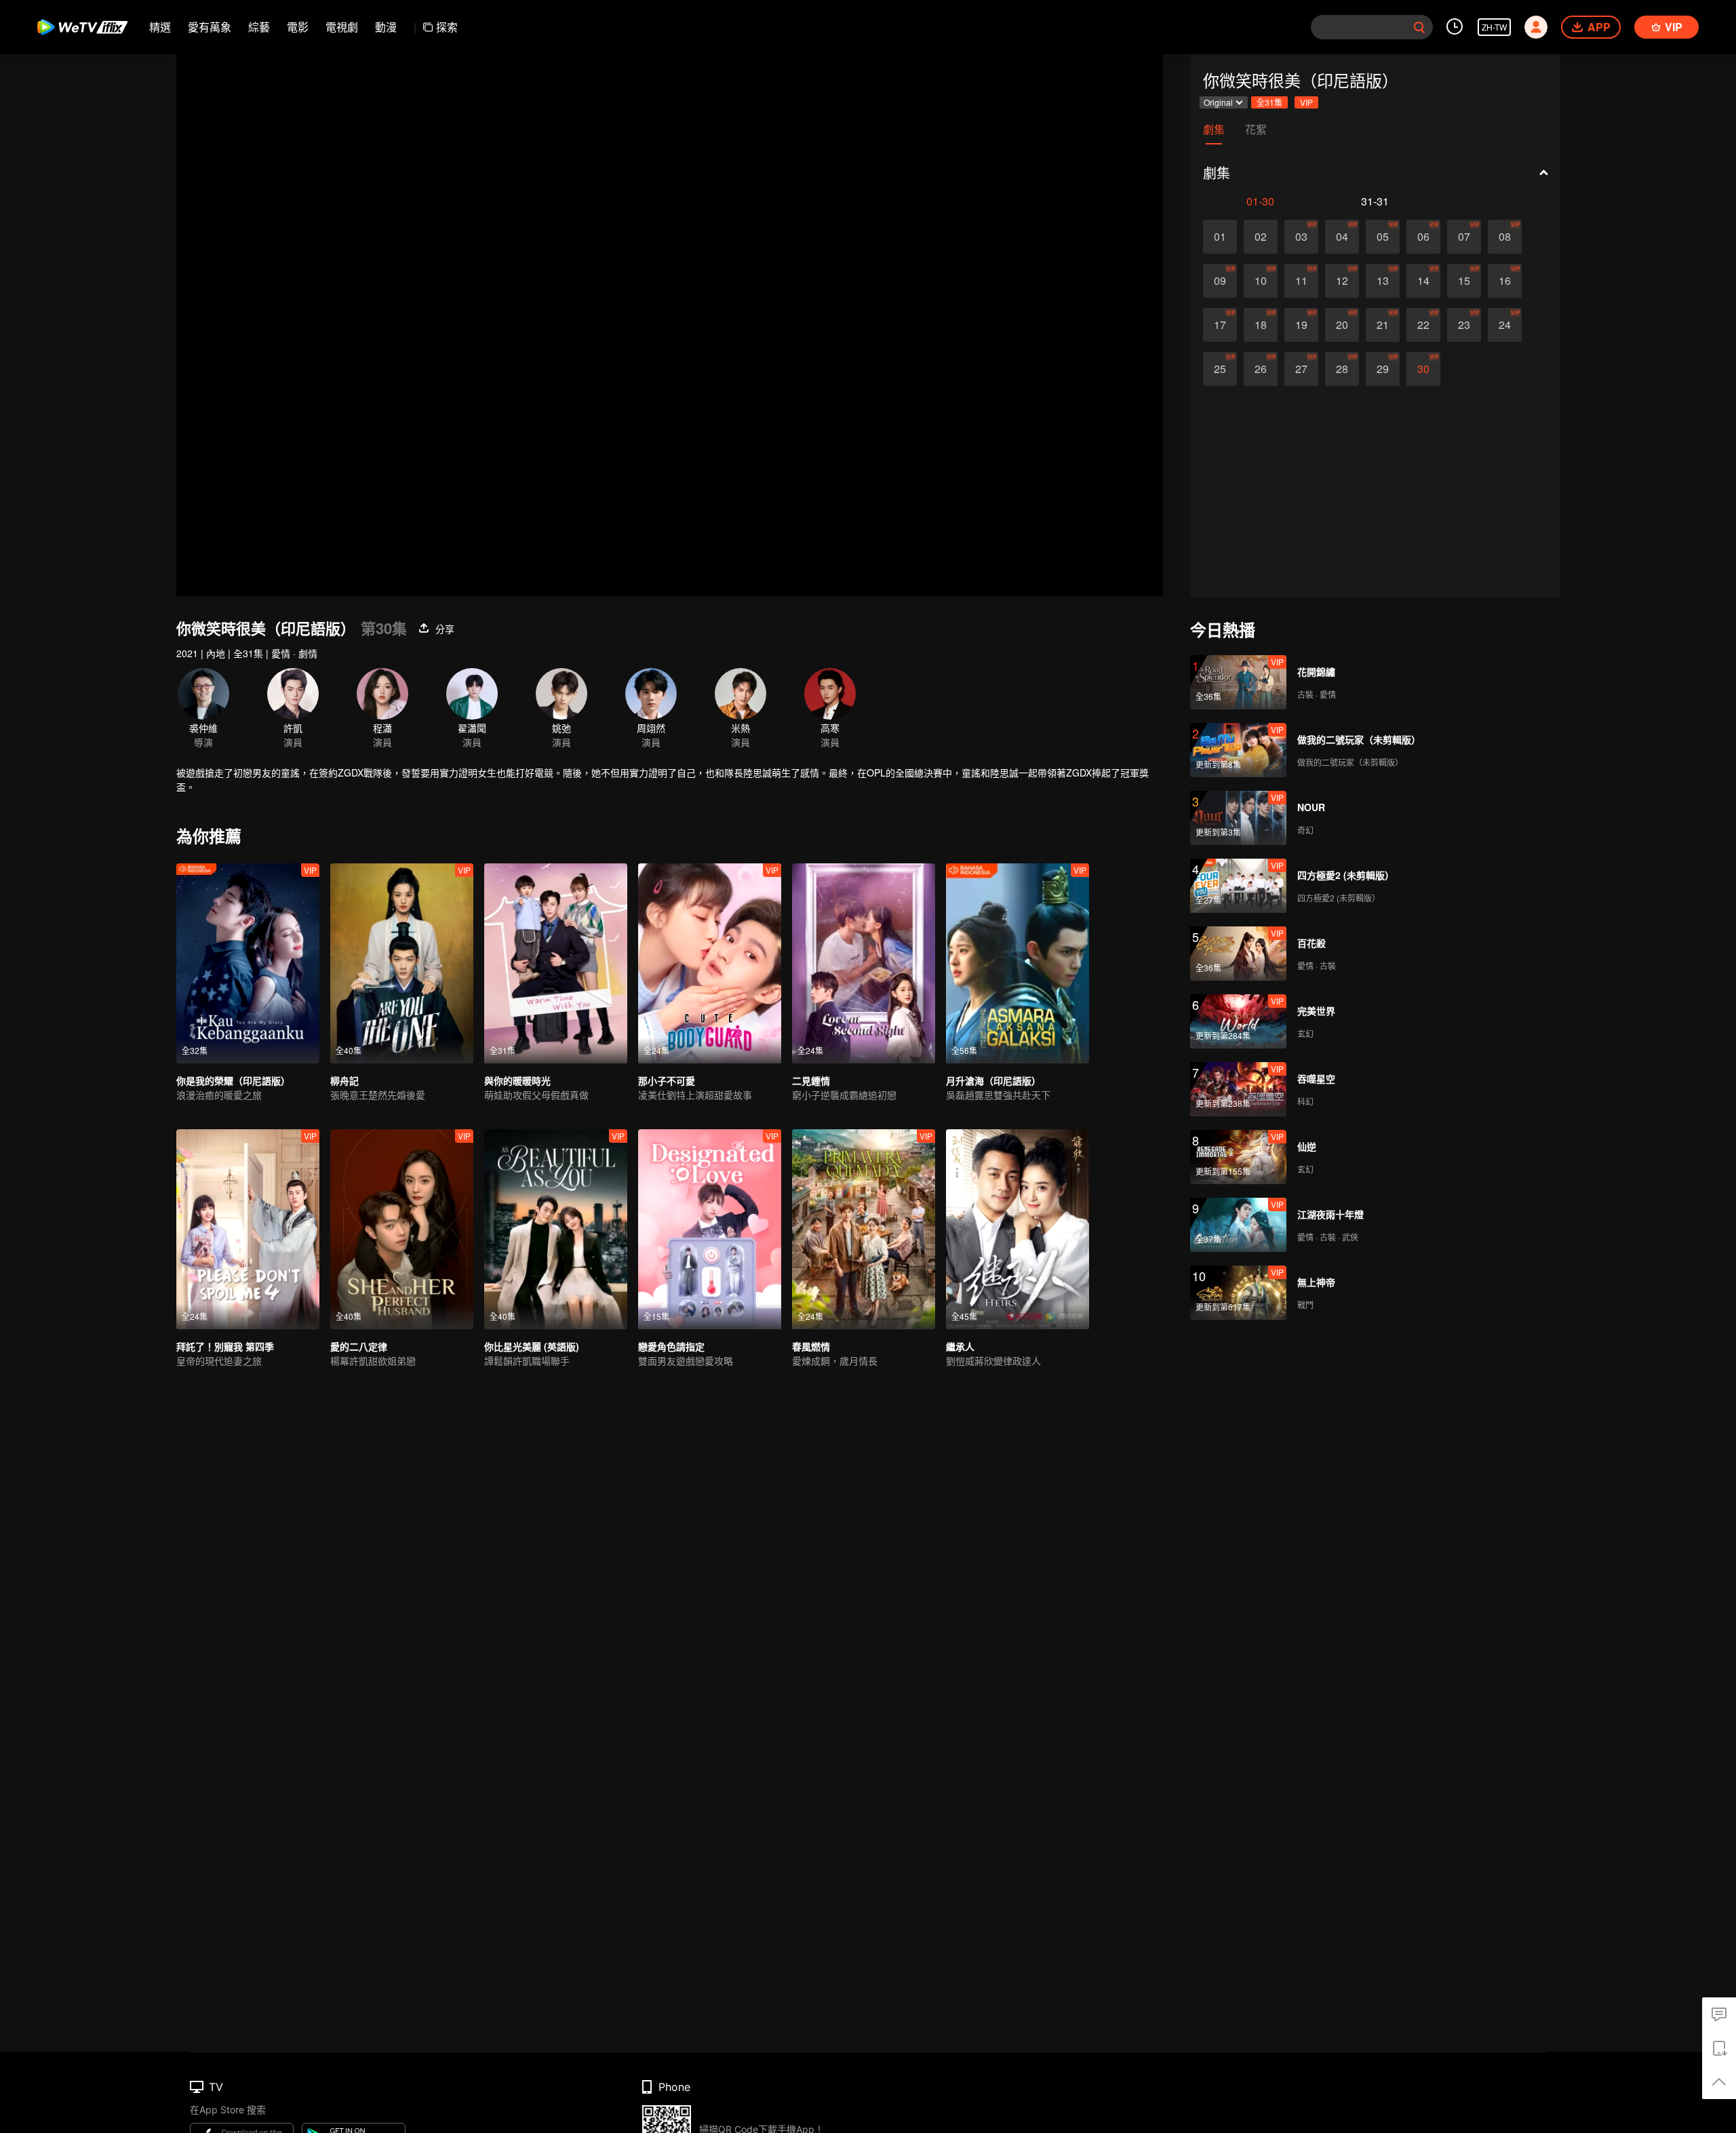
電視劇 (342, 27)
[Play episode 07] (1464, 237)
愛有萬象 (210, 27)
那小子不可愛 (667, 1080)
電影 (298, 27)
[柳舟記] (402, 963)
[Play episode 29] (1383, 369)
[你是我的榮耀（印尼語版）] (248, 963)
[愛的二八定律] (402, 1229)
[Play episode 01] (1220, 237)
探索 (447, 27)
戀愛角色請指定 (671, 1346)
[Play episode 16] (1505, 281)
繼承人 (960, 1346)
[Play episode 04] (1342, 237)
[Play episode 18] (1261, 325)
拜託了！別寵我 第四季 (225, 1346)
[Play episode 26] (1261, 369)
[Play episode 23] (1464, 325)
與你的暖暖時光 (517, 1080)
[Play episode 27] (1301, 369)
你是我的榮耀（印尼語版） (233, 1080)
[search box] (1419, 27)
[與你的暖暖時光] (556, 963)
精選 (160, 27)
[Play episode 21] (1383, 325)
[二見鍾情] (864, 963)
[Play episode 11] (1301, 281)
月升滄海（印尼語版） (993, 1080)
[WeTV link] (83, 27)
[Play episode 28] (1342, 369)
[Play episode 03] (1301, 237)
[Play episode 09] (1220, 281)
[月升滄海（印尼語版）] (1018, 963)
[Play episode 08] (1505, 237)
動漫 (386, 27)
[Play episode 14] (1423, 281)
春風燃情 (811, 1346)
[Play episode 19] (1301, 325)
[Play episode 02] (1261, 237)
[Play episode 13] (1383, 281)
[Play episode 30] (1423, 369)
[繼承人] (1018, 1229)
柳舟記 (344, 1080)
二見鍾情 (811, 1080)
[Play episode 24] (1505, 325)
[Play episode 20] (1342, 325)
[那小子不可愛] (710, 963)
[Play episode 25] (1220, 369)
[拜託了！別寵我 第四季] (248, 1229)
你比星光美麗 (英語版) (532, 1346)
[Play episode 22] (1423, 325)
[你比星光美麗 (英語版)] (556, 1229)
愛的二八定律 (359, 1346)
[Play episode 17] (1220, 325)
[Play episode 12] (1342, 281)
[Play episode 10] (1261, 281)
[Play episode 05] (1383, 237)
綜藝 (259, 27)
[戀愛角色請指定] (710, 1229)
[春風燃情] (864, 1229)
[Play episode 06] (1423, 237)
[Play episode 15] (1464, 281)
